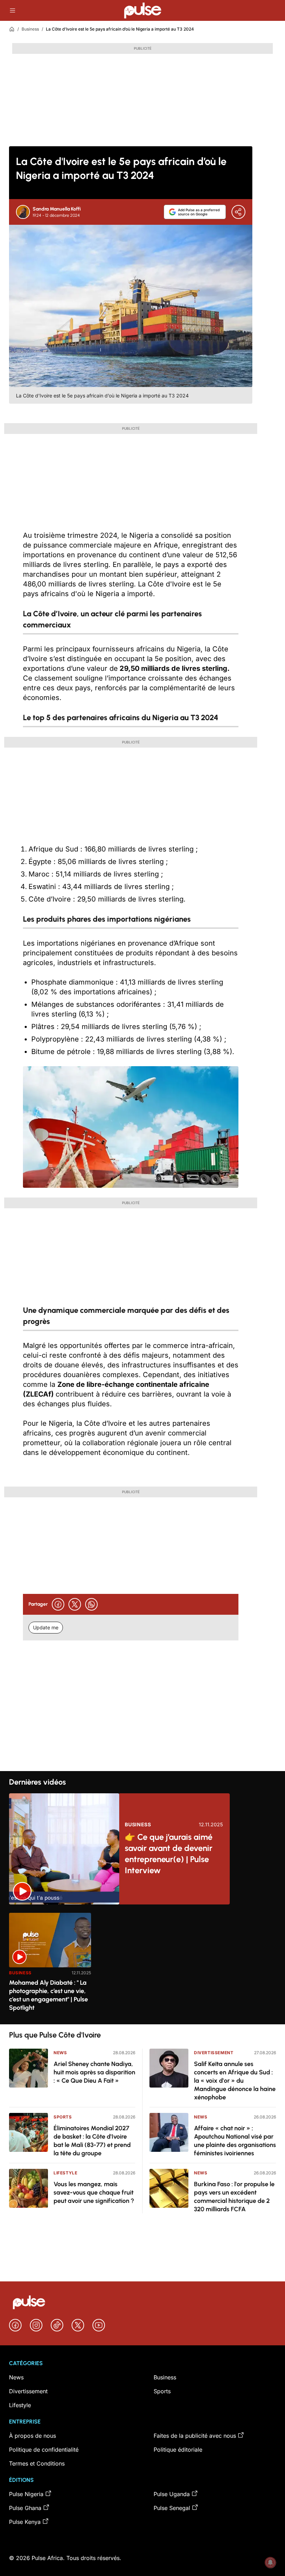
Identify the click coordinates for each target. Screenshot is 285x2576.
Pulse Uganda (172, 2494)
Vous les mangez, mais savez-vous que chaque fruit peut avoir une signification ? (94, 2192)
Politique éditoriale (178, 2450)
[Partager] (238, 212)
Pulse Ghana (25, 2508)
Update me (46, 1627)
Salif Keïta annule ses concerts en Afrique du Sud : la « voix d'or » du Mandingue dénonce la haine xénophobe (235, 2081)
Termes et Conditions (37, 2463)
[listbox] (142, 1964)
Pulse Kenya (25, 2522)
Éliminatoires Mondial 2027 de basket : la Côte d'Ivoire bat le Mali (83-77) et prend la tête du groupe (92, 2141)
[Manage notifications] (270, 2562)
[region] (142, 1964)
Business (30, 29)
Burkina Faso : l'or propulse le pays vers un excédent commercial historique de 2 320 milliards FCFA (234, 2197)
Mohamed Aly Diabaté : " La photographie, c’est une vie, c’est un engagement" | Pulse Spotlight (48, 1995)
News (60, 2053)
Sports (63, 2117)
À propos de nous (32, 2436)
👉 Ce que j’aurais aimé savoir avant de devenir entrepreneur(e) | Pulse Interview (169, 1854)
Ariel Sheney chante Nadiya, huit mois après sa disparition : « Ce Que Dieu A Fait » (94, 2072)
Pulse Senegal (172, 2508)
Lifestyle (65, 2173)
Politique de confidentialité (44, 2450)
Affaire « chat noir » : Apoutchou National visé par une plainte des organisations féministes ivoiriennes (235, 2141)
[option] (50, 1966)
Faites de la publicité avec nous (195, 2436)
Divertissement (214, 2053)
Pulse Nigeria (26, 2494)
